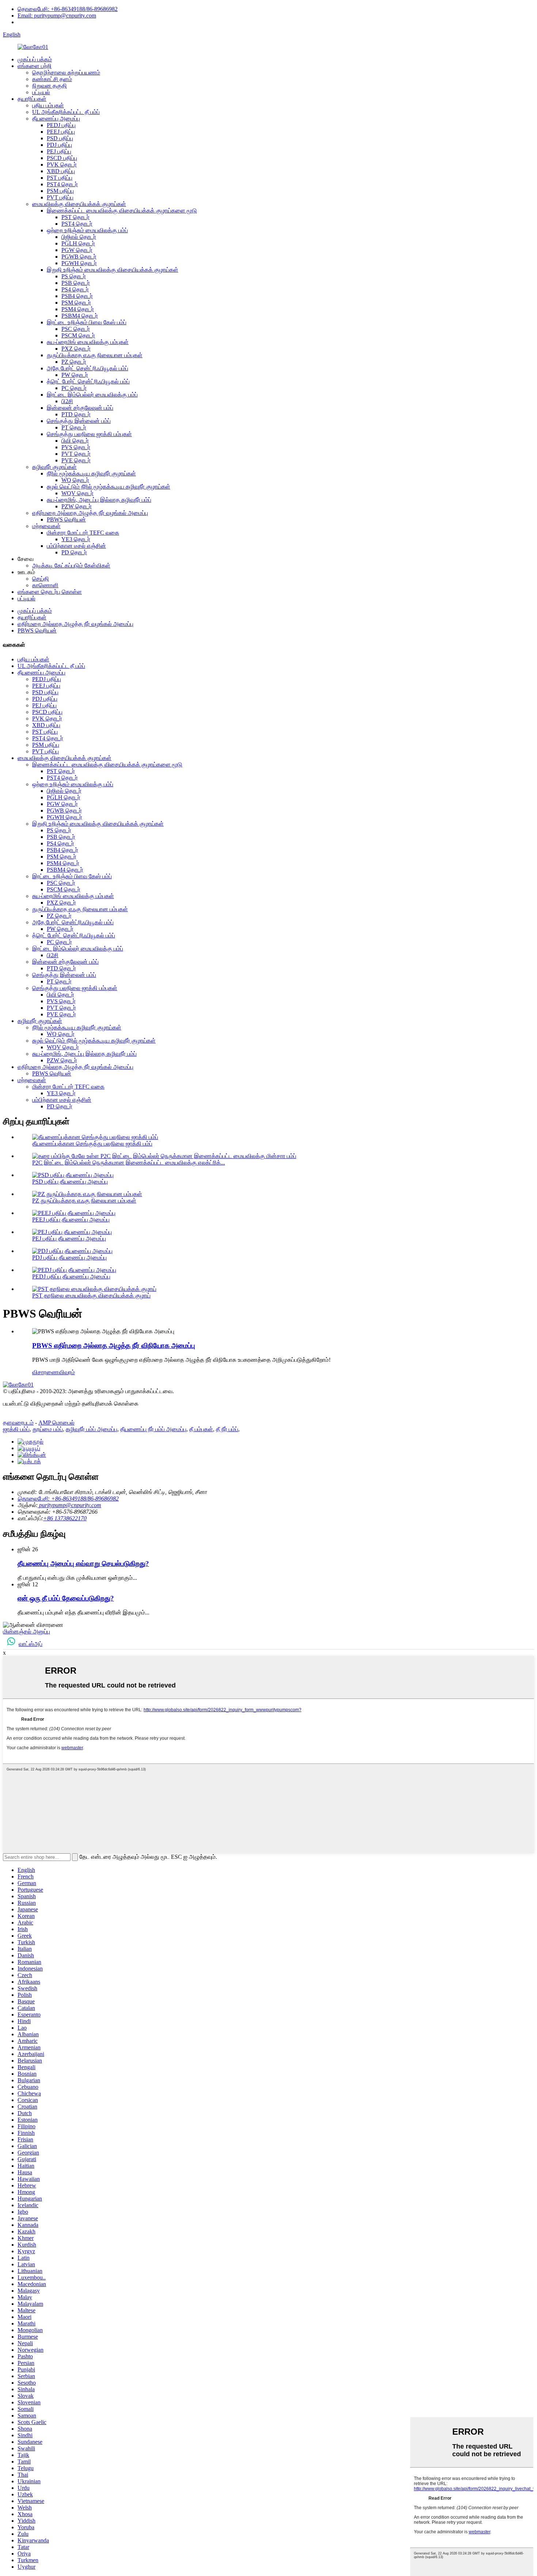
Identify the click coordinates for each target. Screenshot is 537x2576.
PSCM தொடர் (78, 335)
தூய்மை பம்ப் (48, 1429)
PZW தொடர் (77, 506)
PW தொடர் (75, 375)
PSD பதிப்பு (60, 138)
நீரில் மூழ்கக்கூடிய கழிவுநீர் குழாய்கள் (91, 473)
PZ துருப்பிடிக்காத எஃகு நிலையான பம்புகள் (84, 1201)
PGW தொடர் (77, 250)
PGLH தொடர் (78, 243)
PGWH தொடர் (79, 263)
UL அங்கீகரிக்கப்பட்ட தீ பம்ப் (66, 112)
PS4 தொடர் (75, 289)
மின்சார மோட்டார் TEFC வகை (83, 533)
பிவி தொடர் (75, 441)
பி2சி (67, 401)
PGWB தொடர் (79, 257)
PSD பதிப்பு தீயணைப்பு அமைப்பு (70, 1182)
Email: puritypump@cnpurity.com (57, 16)
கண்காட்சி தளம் (52, 79)
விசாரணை (45, 1372)
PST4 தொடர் (62, 184)
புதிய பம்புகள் (48, 105)
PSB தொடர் (76, 283)
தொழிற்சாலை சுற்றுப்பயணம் (66, 72)
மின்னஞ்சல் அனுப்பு (26, 1631)
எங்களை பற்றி (35, 66)
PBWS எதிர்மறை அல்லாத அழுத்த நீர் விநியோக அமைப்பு (114, 1346)
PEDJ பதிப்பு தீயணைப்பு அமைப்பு (71, 1276)
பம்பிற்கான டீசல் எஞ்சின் (76, 546)
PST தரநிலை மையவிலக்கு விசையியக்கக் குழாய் (91, 1295)
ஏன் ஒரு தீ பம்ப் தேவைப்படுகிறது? (66, 1598)
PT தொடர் (74, 427)
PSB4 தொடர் (77, 296)
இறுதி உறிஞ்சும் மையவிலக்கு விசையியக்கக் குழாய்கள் (113, 270)
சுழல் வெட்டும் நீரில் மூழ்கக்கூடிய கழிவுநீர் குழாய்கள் (108, 487)
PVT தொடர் (76, 454)
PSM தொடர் (76, 303)
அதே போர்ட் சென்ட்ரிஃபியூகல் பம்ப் (87, 368)
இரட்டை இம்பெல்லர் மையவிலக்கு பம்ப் (92, 395)
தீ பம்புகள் (201, 1429)
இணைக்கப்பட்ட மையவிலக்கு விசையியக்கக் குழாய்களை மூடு (122, 211)
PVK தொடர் (62, 165)
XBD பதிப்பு (61, 171)
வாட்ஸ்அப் (31, 1644)
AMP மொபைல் (56, 1423)
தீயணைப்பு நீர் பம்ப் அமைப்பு (153, 1429)
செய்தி (41, 579)
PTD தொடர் (76, 414)
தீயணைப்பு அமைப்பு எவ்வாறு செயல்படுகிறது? (83, 1564)
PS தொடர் (74, 276)
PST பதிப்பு (60, 178)
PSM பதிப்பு (60, 191)
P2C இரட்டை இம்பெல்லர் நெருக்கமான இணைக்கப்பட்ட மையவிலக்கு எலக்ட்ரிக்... (129, 1163)
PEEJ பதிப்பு (61, 132)
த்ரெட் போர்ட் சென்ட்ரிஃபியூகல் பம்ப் (88, 381)
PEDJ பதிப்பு (61, 125)
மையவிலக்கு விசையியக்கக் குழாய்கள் (79, 204)
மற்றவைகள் (46, 526)
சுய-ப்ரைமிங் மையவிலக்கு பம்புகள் (88, 342)
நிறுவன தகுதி (49, 86)
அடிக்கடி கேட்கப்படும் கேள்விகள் (71, 565)
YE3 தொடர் (76, 539)
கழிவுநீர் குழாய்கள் (54, 467)
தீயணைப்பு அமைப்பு (56, 119)
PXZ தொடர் (76, 349)
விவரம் (67, 1372)
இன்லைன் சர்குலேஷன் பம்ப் (80, 408)
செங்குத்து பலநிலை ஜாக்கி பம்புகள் (89, 434)
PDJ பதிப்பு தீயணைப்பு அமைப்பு (69, 1258)
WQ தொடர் (75, 480)
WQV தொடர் (77, 493)
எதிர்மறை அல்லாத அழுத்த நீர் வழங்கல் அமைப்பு (90, 513)
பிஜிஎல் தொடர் (79, 237)
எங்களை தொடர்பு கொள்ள (50, 592)
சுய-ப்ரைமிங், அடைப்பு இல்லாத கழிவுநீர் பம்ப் (99, 500)
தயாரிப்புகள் (32, 99)
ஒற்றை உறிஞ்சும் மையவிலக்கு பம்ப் (87, 230)
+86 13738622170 (65, 1518)
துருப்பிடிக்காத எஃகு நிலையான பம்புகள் (95, 355)
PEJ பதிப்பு (59, 151)
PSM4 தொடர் (78, 309)
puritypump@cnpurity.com (69, 1505)
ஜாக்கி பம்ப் (16, 1429)
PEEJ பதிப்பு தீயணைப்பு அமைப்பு (71, 1220)
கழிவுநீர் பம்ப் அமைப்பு (92, 1429)
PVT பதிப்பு (60, 197)
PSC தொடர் (76, 329)
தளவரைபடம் (18, 1423)
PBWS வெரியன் (66, 519)
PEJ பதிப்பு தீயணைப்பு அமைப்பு (69, 1239)
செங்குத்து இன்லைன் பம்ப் (79, 421)
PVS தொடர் (76, 447)
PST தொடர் (75, 217)
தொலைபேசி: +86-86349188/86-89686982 (68, 9)
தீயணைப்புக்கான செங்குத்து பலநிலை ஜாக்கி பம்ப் (92, 1144)
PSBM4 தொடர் (80, 316)
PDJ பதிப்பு (59, 145)
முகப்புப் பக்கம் (35, 59)
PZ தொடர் (74, 362)
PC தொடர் (74, 388)
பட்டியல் (41, 92)
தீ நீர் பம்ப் (227, 1429)
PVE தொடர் (76, 460)
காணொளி (45, 585)
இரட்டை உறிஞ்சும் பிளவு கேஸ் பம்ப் (87, 322)
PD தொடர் (74, 552)
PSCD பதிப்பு (62, 158)
